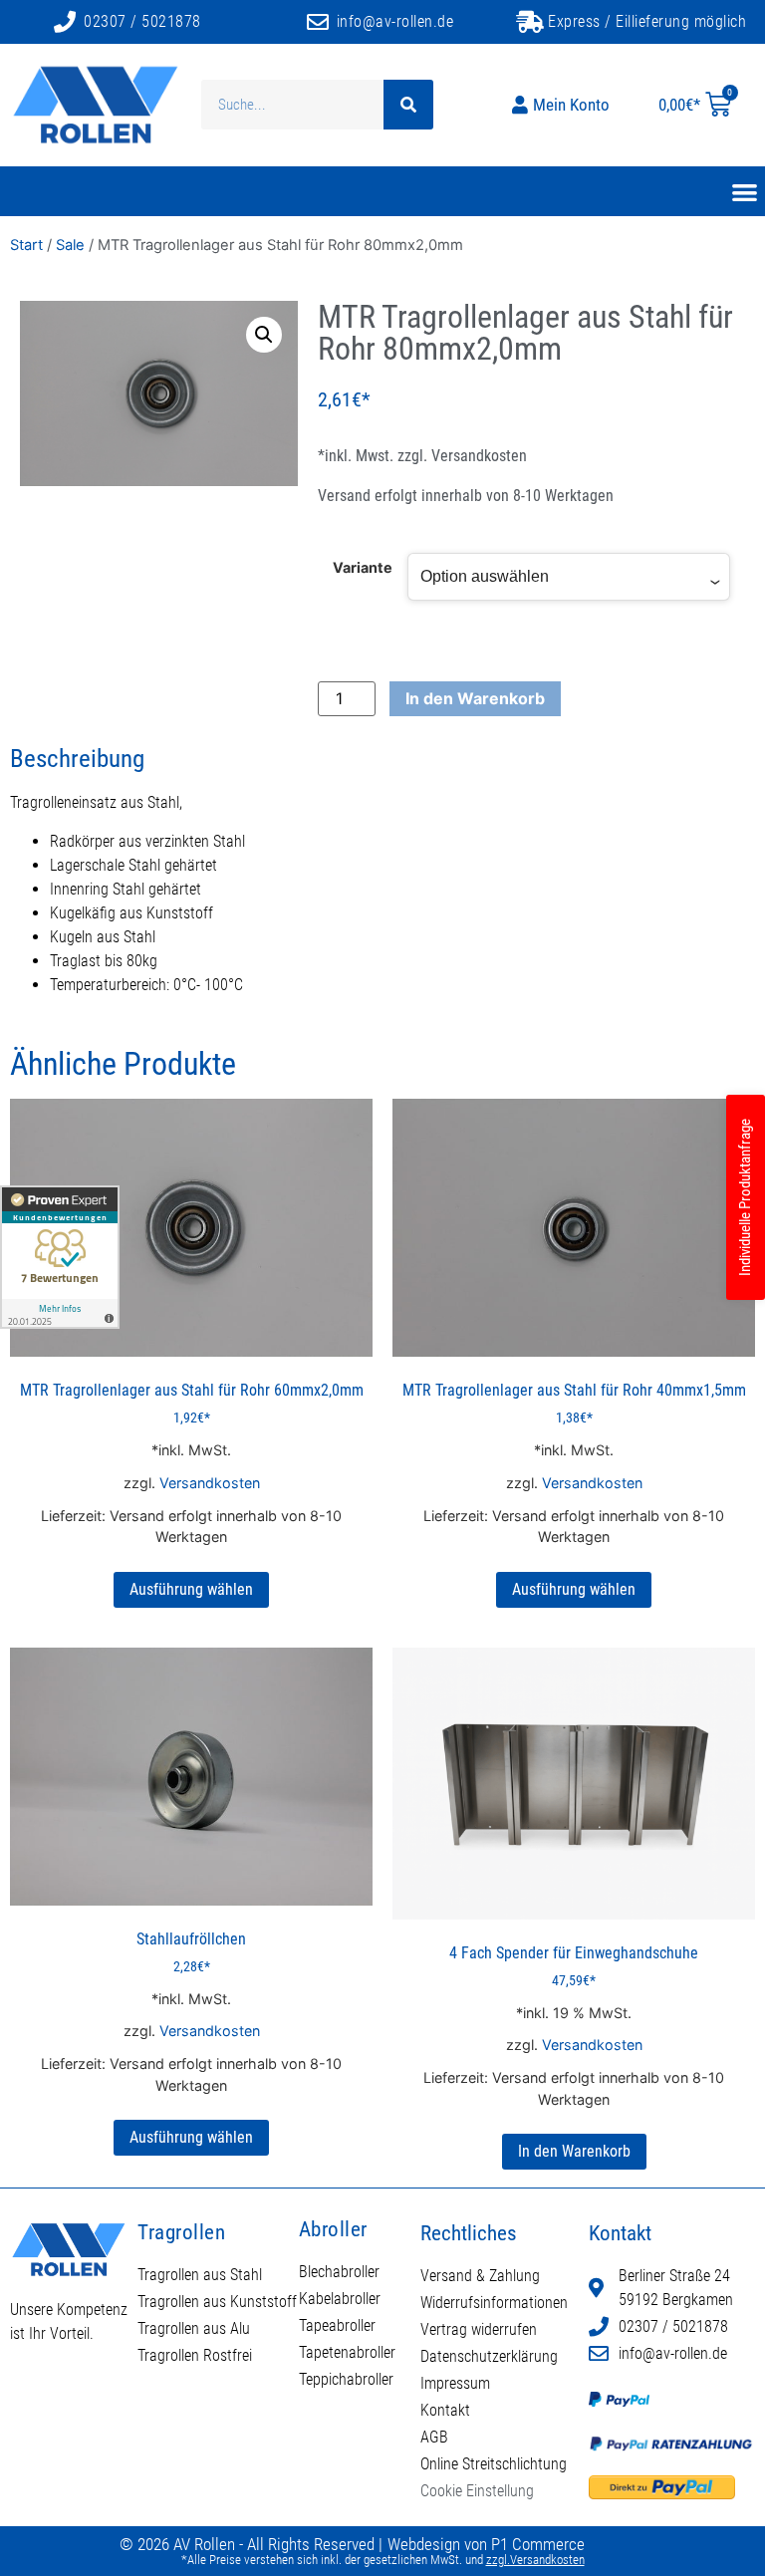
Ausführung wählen (191, 1589)
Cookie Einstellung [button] (477, 2491)
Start (26, 245)
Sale (70, 245)
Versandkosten (479, 456)
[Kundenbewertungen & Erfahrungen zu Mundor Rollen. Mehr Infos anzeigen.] (60, 1257)
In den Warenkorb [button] (574, 2151)
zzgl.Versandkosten (535, 2560)
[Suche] (408, 105)
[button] (264, 335)
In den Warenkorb (475, 698)
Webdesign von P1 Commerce (486, 2544)
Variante (363, 568)
